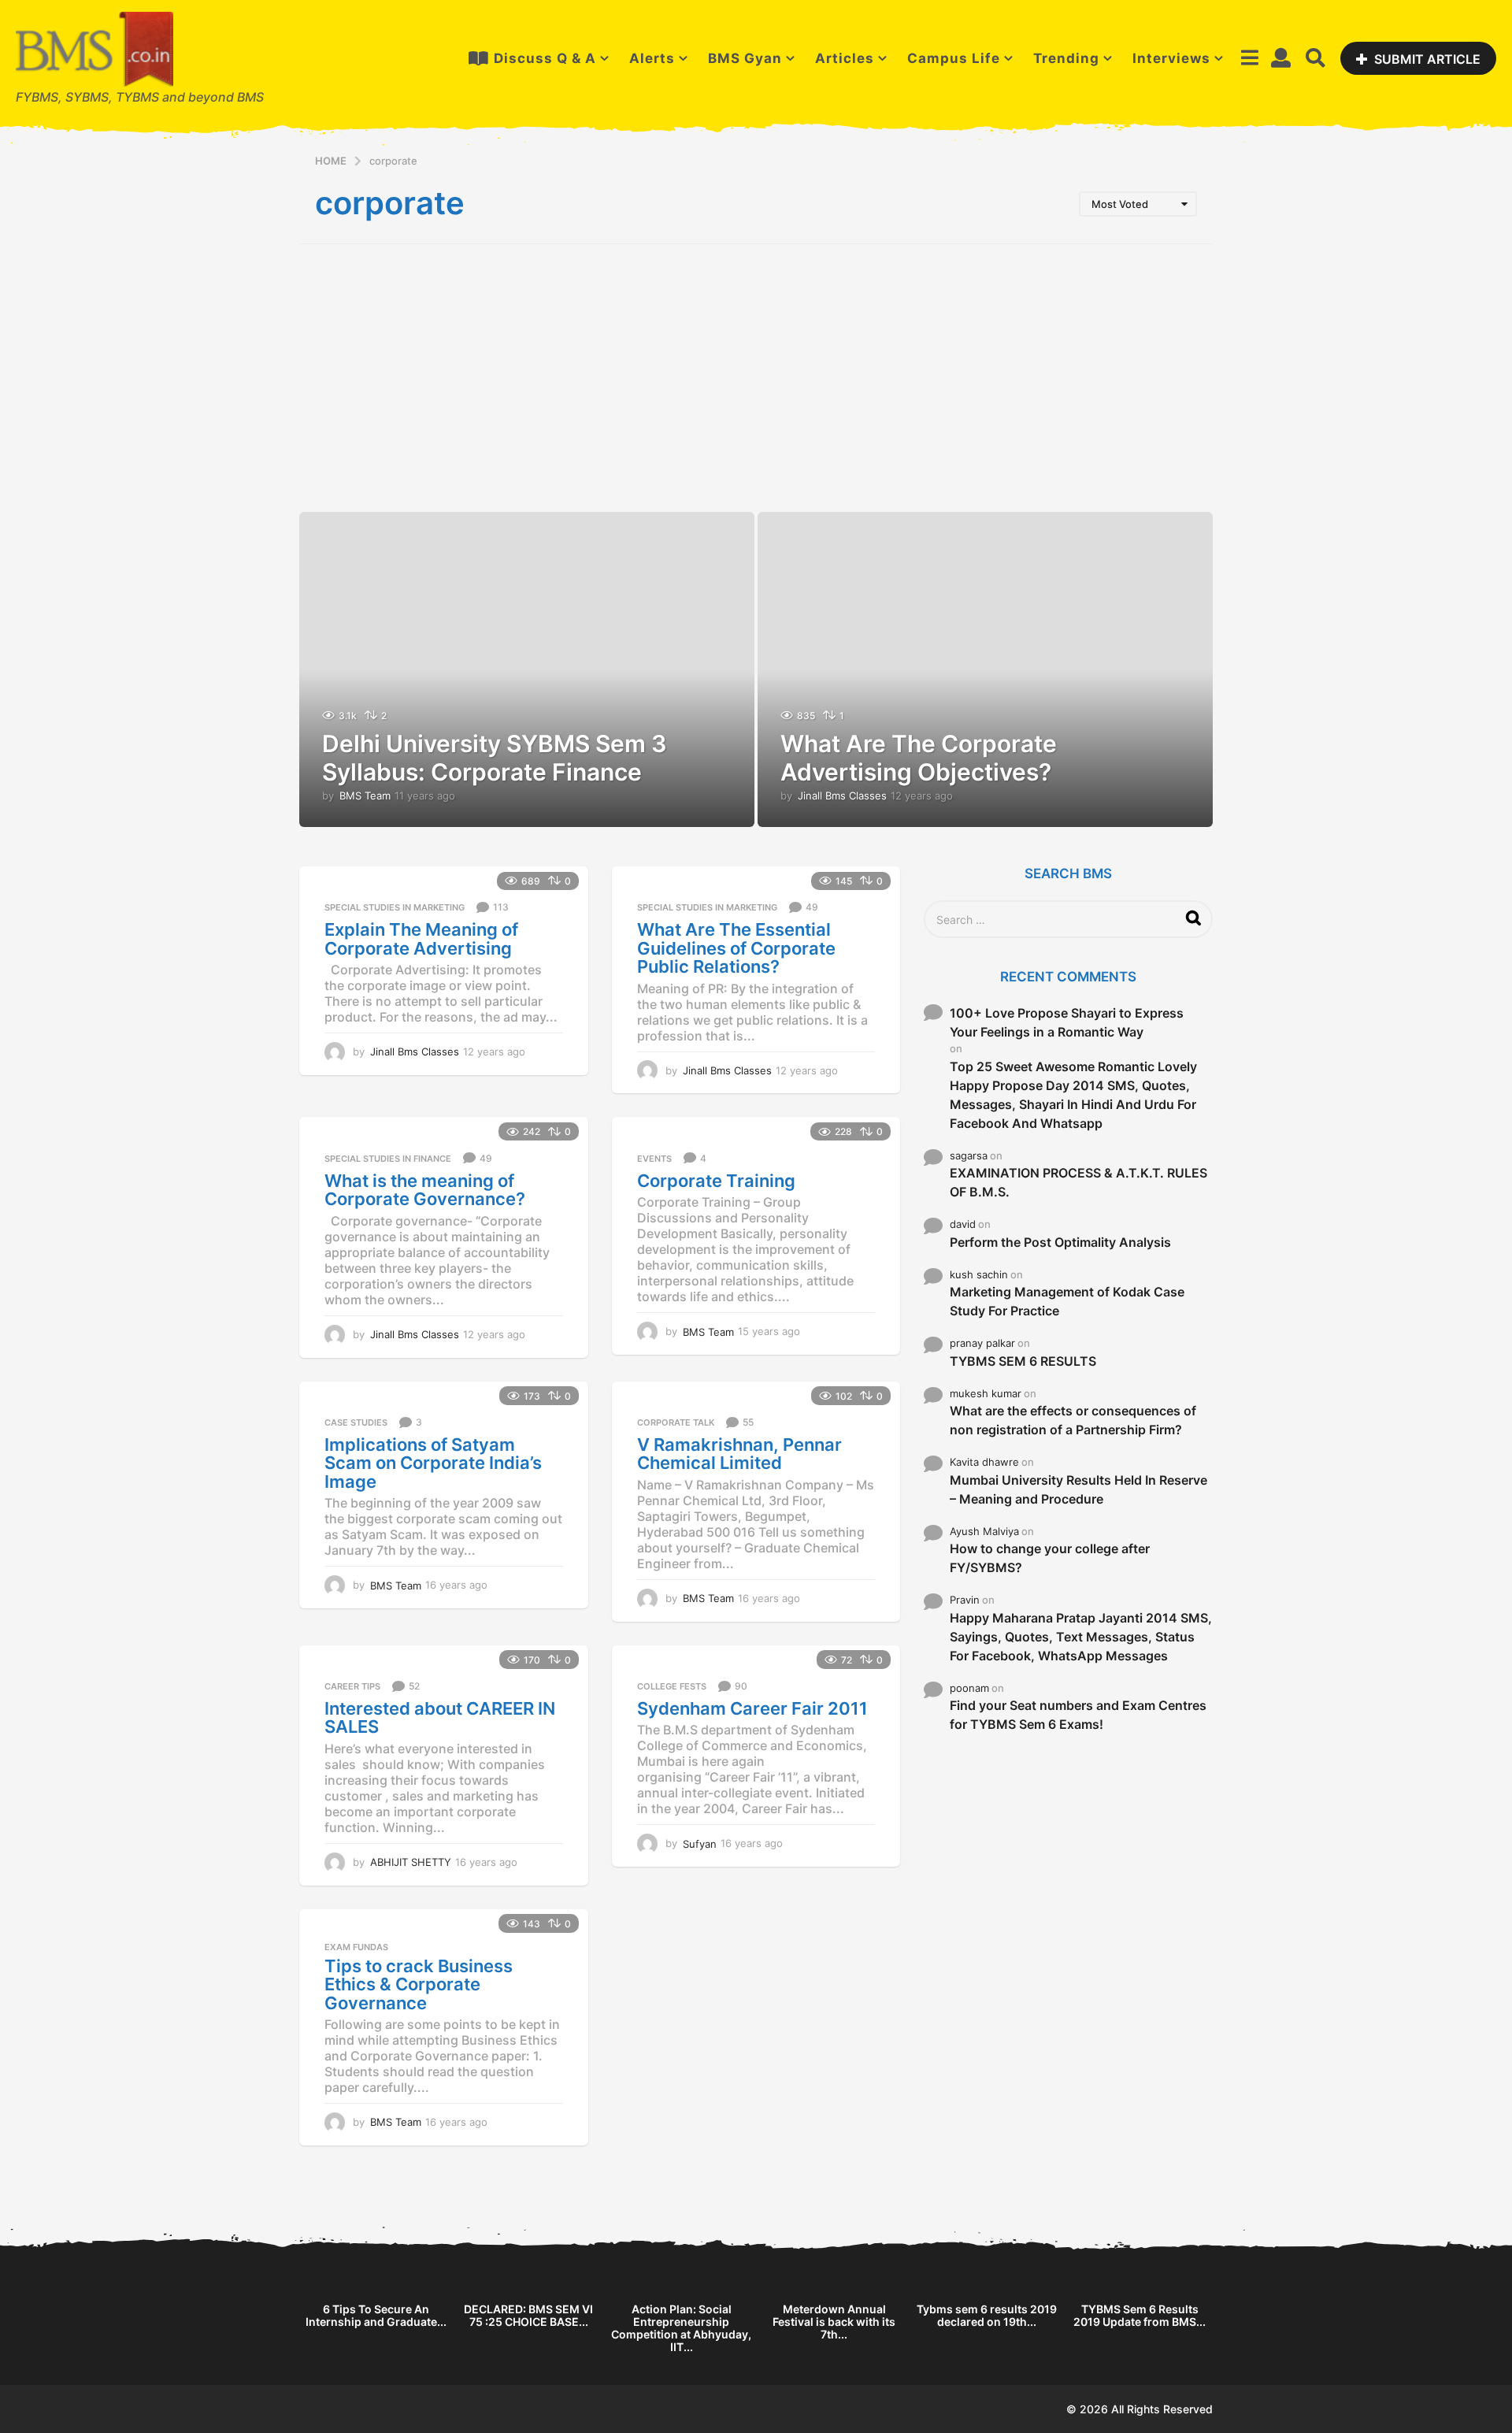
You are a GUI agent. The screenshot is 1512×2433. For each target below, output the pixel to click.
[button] (1249, 58)
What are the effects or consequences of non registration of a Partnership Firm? (1073, 1420)
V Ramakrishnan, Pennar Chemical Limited (739, 1454)
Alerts (652, 58)
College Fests (672, 1686)
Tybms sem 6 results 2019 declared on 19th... (987, 2315)
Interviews (1171, 58)
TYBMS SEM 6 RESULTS (1023, 1361)
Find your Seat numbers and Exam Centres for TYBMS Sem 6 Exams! (1078, 1715)
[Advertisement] (756, 378)
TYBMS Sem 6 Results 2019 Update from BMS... (1140, 2315)
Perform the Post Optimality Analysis (1060, 1242)
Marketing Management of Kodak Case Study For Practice (1067, 1301)
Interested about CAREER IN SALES (440, 1718)
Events (654, 1159)
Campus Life (954, 58)
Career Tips (352, 1686)
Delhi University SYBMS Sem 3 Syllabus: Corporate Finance (495, 758)
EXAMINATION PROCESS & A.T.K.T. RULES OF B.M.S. (1078, 1182)
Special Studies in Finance (388, 1159)
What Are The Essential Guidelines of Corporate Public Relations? (736, 948)
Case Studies (356, 1422)
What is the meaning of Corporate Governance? (425, 1190)
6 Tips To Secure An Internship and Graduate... (376, 2315)
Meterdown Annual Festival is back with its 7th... (834, 2322)
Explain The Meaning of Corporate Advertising (421, 939)
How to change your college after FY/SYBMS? (1050, 1558)
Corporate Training (716, 1181)
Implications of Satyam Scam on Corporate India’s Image (433, 1463)
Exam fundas (356, 1947)
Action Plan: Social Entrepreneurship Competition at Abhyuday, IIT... (681, 2328)
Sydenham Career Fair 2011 (752, 1708)
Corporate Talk (676, 1422)
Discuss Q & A (545, 58)
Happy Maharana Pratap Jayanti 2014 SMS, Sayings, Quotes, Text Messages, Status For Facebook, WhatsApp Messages (1081, 1637)
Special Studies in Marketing (395, 907)
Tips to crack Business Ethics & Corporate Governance (419, 1984)
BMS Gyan (745, 58)
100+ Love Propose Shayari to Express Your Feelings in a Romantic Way (1067, 1022)
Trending (1066, 58)
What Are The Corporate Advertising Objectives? (919, 758)
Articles (845, 58)
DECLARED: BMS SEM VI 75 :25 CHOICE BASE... (528, 2315)
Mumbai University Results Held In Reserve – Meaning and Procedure (1078, 1489)
